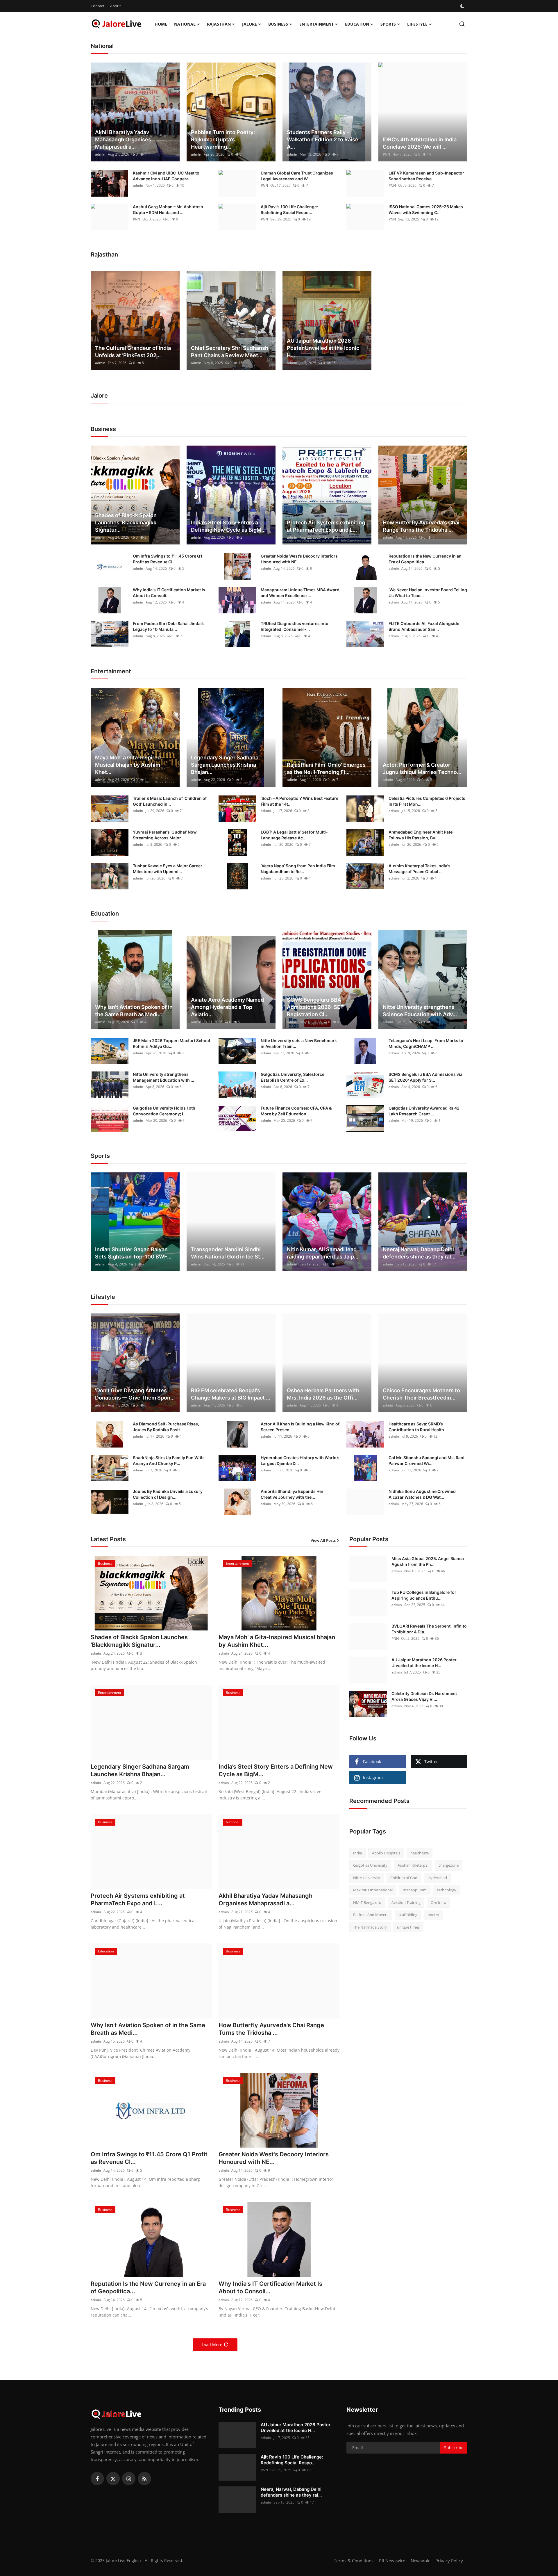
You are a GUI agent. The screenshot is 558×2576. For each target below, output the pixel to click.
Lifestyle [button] (417, 24)
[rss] (144, 2479)
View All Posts (323, 1540)
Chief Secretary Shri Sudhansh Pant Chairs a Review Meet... (230, 352)
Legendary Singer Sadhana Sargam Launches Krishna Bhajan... (225, 765)
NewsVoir (420, 2561)
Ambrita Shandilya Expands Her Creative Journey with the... (292, 1494)
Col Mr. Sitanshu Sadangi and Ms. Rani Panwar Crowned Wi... (426, 1460)
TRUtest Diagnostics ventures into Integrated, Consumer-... (295, 626)
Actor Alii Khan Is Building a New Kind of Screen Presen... (300, 1427)
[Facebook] (97, 2479)
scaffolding (408, 1915)
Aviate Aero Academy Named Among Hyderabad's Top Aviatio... (227, 1007)
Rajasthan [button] (219, 24)
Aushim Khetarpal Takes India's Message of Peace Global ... (420, 869)
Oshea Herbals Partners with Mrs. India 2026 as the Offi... (323, 1394)
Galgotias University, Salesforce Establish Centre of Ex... (293, 1077)
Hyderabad (437, 1878)
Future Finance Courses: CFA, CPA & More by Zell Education (296, 1111)
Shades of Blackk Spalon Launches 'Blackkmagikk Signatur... (126, 523)
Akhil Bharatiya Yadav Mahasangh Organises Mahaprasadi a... (123, 139)
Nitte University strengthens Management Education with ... (163, 1077)
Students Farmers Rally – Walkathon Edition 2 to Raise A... (323, 139)
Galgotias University (370, 1865)
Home (161, 24)
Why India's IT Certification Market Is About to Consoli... (169, 593)
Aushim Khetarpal (413, 1865)
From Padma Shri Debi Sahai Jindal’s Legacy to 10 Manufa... (169, 626)
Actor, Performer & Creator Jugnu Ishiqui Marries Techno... (422, 768)
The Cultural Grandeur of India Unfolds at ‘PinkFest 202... (133, 352)
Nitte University (367, 1878)
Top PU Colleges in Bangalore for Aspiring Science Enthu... (424, 1595)
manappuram (415, 1890)
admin (100, 154)
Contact (98, 6)
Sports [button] (388, 24)
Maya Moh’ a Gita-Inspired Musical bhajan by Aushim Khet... (128, 765)
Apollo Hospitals (386, 1853)
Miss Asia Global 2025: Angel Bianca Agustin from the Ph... (428, 1561)
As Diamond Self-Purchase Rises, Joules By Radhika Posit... (166, 1427)
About (116, 6)
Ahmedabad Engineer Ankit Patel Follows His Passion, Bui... (421, 835)
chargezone (449, 1865)
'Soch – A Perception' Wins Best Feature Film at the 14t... (299, 801)
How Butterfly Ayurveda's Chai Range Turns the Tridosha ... (421, 526)
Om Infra (438, 1902)
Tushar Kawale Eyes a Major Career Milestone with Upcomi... (168, 869)
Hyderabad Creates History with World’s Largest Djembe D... (300, 1460)
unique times (408, 1927)
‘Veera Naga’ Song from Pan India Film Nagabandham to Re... (298, 869)
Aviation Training (406, 1902)
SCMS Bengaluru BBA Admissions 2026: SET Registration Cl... (315, 1007)
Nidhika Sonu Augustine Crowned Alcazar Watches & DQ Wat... (422, 1494)
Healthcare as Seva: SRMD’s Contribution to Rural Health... (418, 1427)
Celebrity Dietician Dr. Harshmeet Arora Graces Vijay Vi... (424, 1696)
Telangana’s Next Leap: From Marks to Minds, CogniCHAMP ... (426, 1043)
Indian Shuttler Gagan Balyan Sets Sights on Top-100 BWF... (133, 1253)
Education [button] (357, 24)
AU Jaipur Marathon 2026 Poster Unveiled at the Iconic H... (323, 348)
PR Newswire (392, 2561)
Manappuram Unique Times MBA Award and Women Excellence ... (300, 593)
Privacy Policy (449, 2561)
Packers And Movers (371, 1915)
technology (447, 1890)
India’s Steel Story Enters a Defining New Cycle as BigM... (228, 526)
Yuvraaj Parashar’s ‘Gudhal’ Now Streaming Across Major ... (165, 835)
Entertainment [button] (316, 24)
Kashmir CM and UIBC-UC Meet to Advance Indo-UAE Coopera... (166, 176)
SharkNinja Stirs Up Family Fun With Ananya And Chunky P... (168, 1460)
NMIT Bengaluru (367, 1902)
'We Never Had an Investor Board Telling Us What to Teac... (428, 593)
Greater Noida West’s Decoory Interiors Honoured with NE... (299, 559)
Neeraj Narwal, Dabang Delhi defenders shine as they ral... (419, 1253)
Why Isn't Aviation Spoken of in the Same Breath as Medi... (134, 1011)
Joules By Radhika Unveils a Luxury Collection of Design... (168, 1494)
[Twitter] (113, 2479)
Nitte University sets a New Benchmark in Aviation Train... (299, 1043)
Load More (212, 2345)
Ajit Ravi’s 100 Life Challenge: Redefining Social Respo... (289, 210)
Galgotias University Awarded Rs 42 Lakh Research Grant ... (424, 1111)
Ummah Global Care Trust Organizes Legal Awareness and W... (297, 176)
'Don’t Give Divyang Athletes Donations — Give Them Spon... (135, 1394)
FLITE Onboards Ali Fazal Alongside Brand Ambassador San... (424, 626)
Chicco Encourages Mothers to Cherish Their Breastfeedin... (421, 1394)
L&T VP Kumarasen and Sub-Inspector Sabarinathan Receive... (426, 176)
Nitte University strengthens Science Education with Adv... (420, 1011)
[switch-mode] (463, 6)
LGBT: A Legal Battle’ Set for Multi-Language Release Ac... (294, 835)
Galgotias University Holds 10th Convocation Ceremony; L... (164, 1111)
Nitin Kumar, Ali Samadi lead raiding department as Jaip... (323, 1253)
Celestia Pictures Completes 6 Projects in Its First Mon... (427, 801)
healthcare (420, 1853)
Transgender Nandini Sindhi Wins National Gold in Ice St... (228, 1253)
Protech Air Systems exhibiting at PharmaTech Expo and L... (326, 526)
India (357, 1853)
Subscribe (454, 2448)
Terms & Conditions (354, 2561)
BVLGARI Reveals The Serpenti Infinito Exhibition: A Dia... (429, 1629)
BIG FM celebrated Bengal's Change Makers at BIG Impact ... (231, 1394)
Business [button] (278, 24)
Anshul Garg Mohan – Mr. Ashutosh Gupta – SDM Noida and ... (168, 210)
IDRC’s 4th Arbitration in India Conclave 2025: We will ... (420, 143)
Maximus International (373, 1890)
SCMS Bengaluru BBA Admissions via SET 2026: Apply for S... (425, 1077)
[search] (462, 24)
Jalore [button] (250, 24)
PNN (386, 154)
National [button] (185, 24)
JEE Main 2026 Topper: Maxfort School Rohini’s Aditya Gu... (171, 1043)
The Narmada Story (370, 1927)
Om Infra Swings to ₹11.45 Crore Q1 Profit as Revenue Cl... (168, 559)
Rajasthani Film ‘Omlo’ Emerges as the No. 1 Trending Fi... (326, 768)
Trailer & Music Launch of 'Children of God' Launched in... (170, 801)
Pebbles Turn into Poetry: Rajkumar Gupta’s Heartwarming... (223, 139)
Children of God (404, 1878)
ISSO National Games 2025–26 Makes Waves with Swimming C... (426, 210)
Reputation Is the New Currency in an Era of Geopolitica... (425, 559)
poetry (433, 1915)
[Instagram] (129, 2479)
